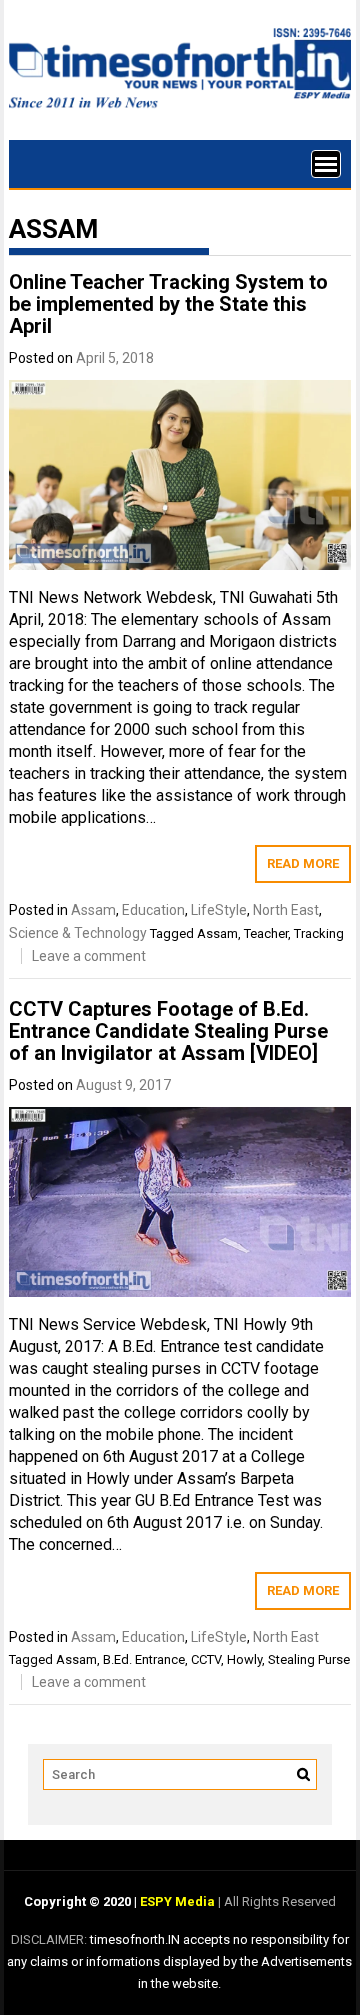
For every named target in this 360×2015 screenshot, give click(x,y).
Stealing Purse (309, 1659)
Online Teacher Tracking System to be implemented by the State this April (168, 304)
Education (153, 910)
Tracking (319, 933)
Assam (93, 910)
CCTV (206, 1659)
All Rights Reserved (278, 1901)
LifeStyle (219, 910)
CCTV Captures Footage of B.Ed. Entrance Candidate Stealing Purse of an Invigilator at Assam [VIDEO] (168, 1031)
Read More (303, 863)
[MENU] (326, 164)
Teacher (266, 933)
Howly (244, 1659)
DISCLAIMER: (50, 1939)
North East (286, 910)
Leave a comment (89, 956)
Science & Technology (78, 933)
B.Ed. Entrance (144, 1659)
